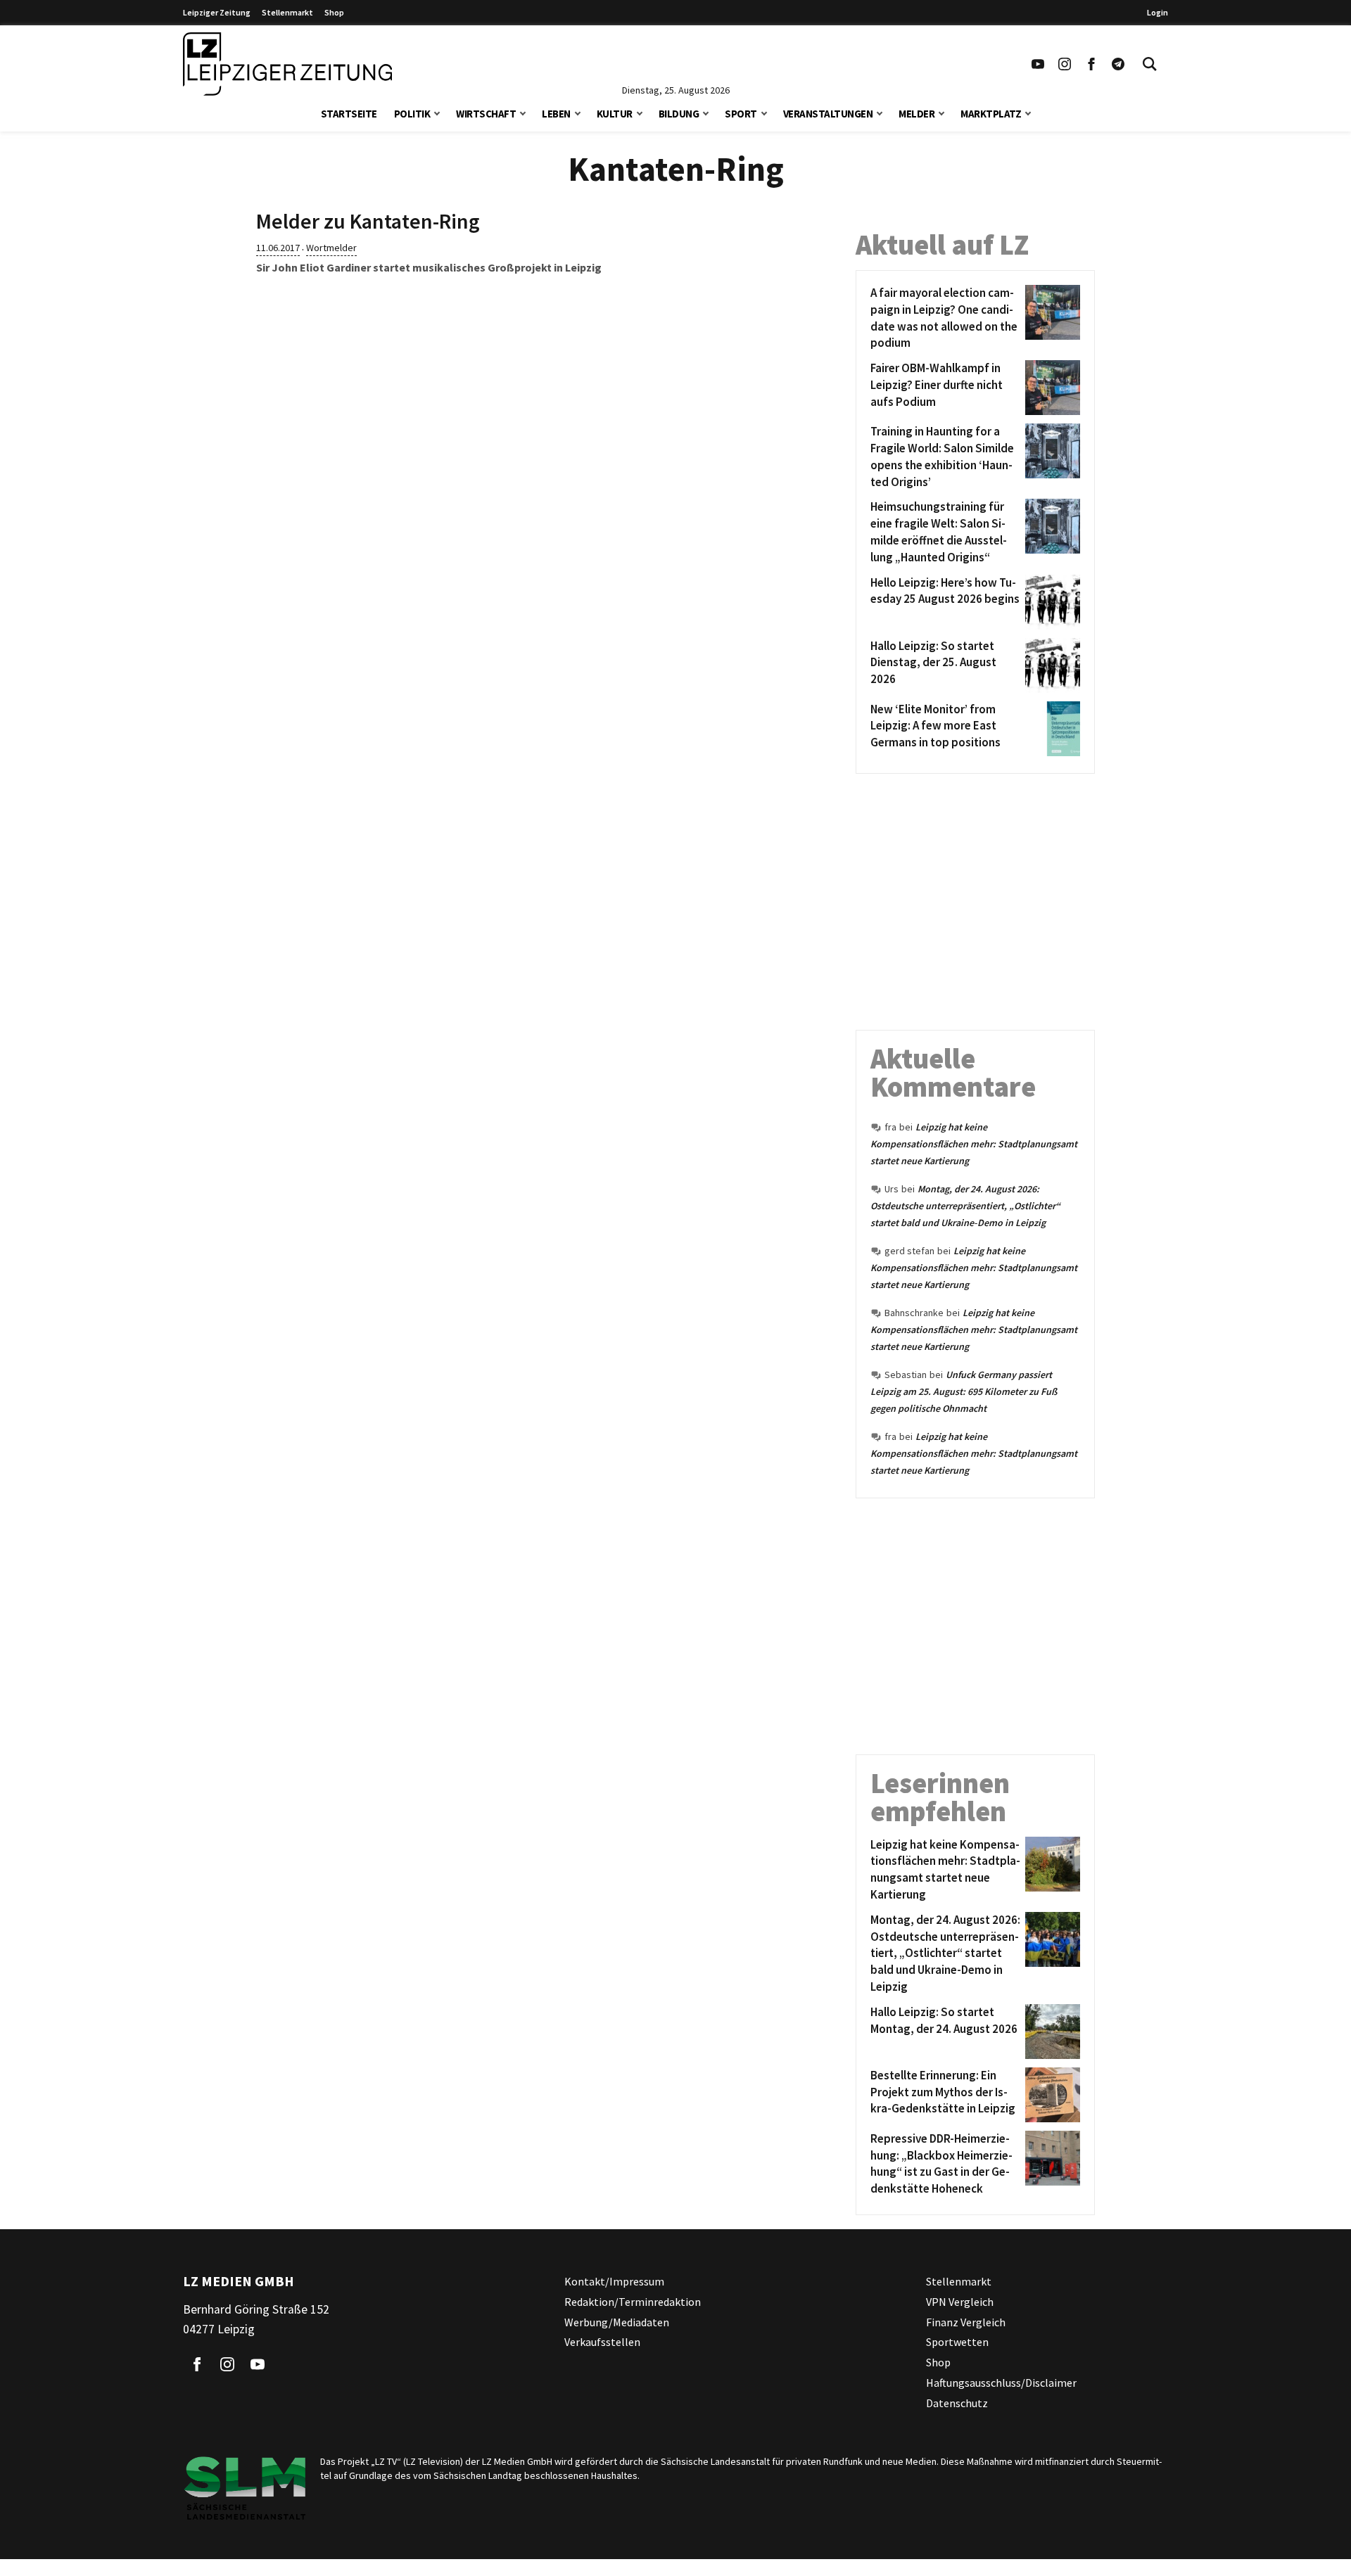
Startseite (349, 114)
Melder (916, 114)
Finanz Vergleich (966, 2322)
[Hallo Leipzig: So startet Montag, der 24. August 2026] (1050, 2032)
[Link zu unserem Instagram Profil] (1065, 64)
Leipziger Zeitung (217, 12)
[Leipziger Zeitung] (287, 64)
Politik (412, 114)
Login (1157, 12)
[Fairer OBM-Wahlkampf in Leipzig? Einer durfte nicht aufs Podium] (1050, 388)
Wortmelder (331, 248)
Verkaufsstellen (602, 2342)
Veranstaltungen (828, 114)
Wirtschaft (486, 114)
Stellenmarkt (287, 12)
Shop (334, 12)
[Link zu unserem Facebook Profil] (1091, 64)
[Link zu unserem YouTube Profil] (1038, 64)
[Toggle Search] (1150, 64)
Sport (741, 114)
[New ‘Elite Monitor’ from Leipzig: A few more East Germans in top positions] (1050, 729)
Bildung (679, 114)
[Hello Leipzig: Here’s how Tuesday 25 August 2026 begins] (1050, 602)
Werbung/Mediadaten (617, 2322)
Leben (556, 114)
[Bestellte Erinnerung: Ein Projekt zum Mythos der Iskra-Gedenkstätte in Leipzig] (1050, 2095)
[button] (437, 112)
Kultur (615, 114)
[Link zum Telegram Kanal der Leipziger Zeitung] (1118, 64)
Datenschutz (957, 2403)
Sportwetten (957, 2342)
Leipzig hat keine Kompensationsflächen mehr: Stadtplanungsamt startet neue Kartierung (974, 1144)
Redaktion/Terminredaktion (633, 2302)
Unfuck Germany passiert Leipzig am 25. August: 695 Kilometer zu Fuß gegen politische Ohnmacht (964, 1391)
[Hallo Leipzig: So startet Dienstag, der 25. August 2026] (1050, 665)
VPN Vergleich (960, 2302)
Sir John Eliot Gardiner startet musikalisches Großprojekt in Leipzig (429, 267)
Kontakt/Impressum (614, 2281)
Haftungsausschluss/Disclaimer (1001, 2383)
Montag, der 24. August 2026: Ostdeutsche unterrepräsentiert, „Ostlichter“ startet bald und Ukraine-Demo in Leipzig (965, 1206)
